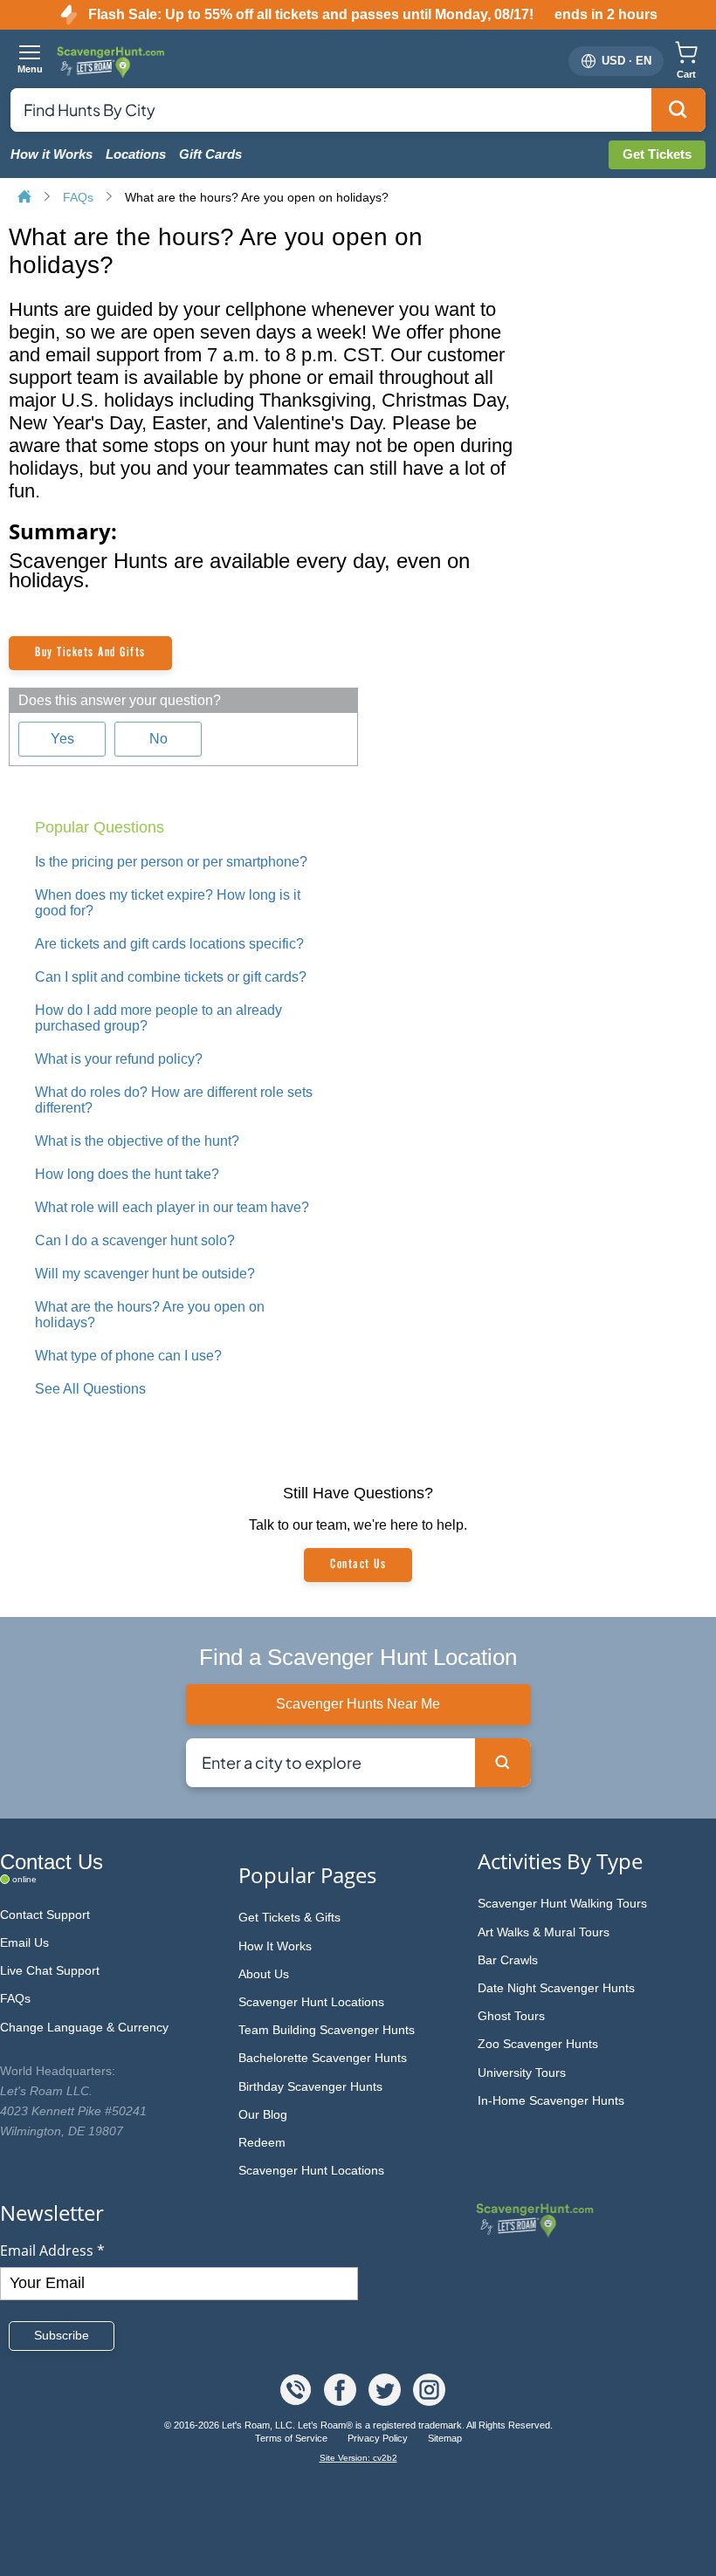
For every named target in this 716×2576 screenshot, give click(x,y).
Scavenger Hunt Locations (311, 2002)
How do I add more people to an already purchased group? (158, 1018)
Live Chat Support (50, 1970)
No (158, 739)
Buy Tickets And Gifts (90, 653)
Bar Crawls (508, 1960)
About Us (264, 1974)
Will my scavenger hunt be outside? (145, 1274)
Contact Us (358, 1565)
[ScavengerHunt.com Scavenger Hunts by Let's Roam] (113, 61)
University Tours (522, 2072)
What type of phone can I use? (128, 1356)
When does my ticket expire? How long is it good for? (168, 903)
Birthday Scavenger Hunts (310, 2086)
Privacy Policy (379, 2438)
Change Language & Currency (84, 2027)
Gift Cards (210, 154)
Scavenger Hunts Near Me (358, 1704)
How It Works (275, 1946)
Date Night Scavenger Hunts (556, 1988)
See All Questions (90, 1389)
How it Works (52, 154)
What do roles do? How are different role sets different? (174, 1100)
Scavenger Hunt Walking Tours (562, 1903)
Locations (136, 154)
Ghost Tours (511, 2016)
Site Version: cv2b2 (358, 2458)
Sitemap (445, 2438)
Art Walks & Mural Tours (544, 1932)
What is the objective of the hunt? (137, 1141)
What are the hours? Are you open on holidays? (257, 197)
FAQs (80, 197)
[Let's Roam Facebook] (342, 2401)
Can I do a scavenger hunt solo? (135, 1240)
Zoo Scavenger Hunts (538, 2044)
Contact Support (45, 1915)
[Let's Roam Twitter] (386, 2401)
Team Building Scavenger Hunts (327, 2030)
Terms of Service (293, 2438)
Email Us (24, 1942)
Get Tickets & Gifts (289, 1917)
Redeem (262, 2142)
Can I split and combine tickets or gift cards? (171, 977)
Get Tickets (657, 154)
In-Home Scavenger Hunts (551, 2100)
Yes (62, 739)
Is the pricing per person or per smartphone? (171, 862)
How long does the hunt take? (127, 1174)
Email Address (52, 2251)
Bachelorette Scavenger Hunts (323, 2058)
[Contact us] (297, 2401)
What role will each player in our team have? (172, 1207)
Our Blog (263, 2114)
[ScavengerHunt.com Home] (26, 199)
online (24, 1879)
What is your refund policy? (119, 1059)
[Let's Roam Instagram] (429, 2401)
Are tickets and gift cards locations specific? (169, 944)
